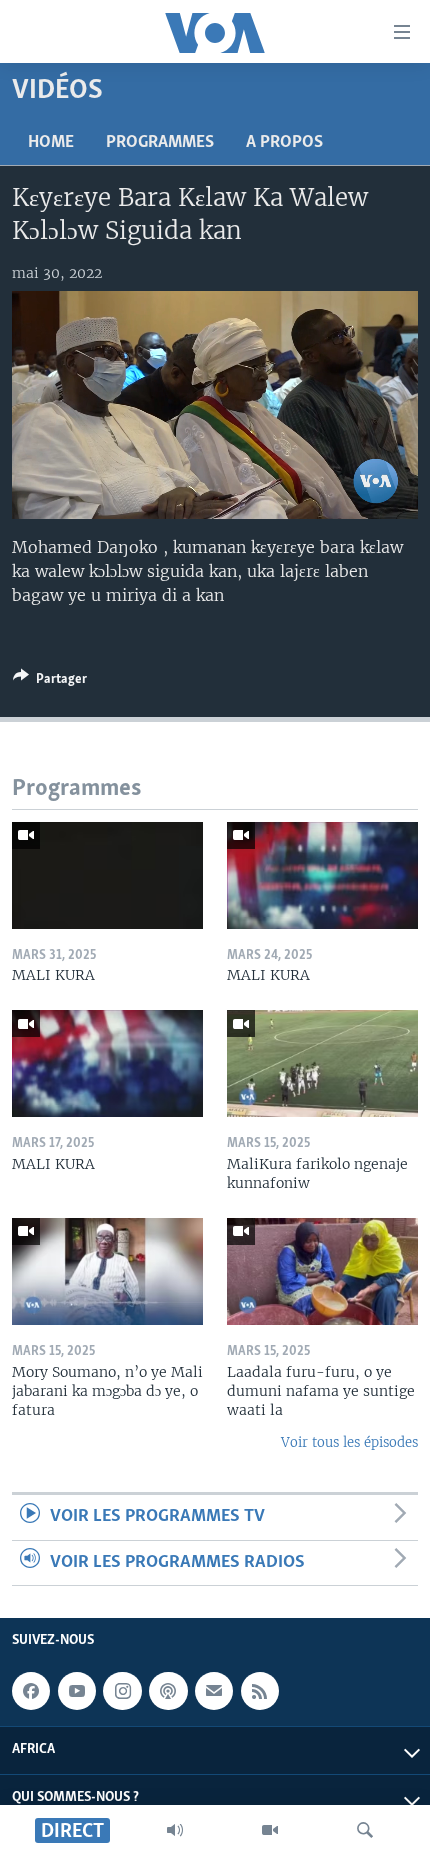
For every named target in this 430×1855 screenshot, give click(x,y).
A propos (284, 143)
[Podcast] (168, 1691)
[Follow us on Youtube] (77, 1691)
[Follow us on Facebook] (31, 1691)
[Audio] (175, 1830)
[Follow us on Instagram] (122, 1691)
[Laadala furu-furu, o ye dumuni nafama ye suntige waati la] (322, 1271)
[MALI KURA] (107, 875)
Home (51, 143)
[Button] (50, 682)
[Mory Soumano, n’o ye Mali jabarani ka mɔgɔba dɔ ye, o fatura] (107, 1271)
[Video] (270, 1830)
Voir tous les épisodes (349, 1442)
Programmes (160, 143)
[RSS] (260, 1691)
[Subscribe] (214, 1691)
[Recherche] (365, 1830)
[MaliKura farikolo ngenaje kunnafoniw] (322, 1063)
